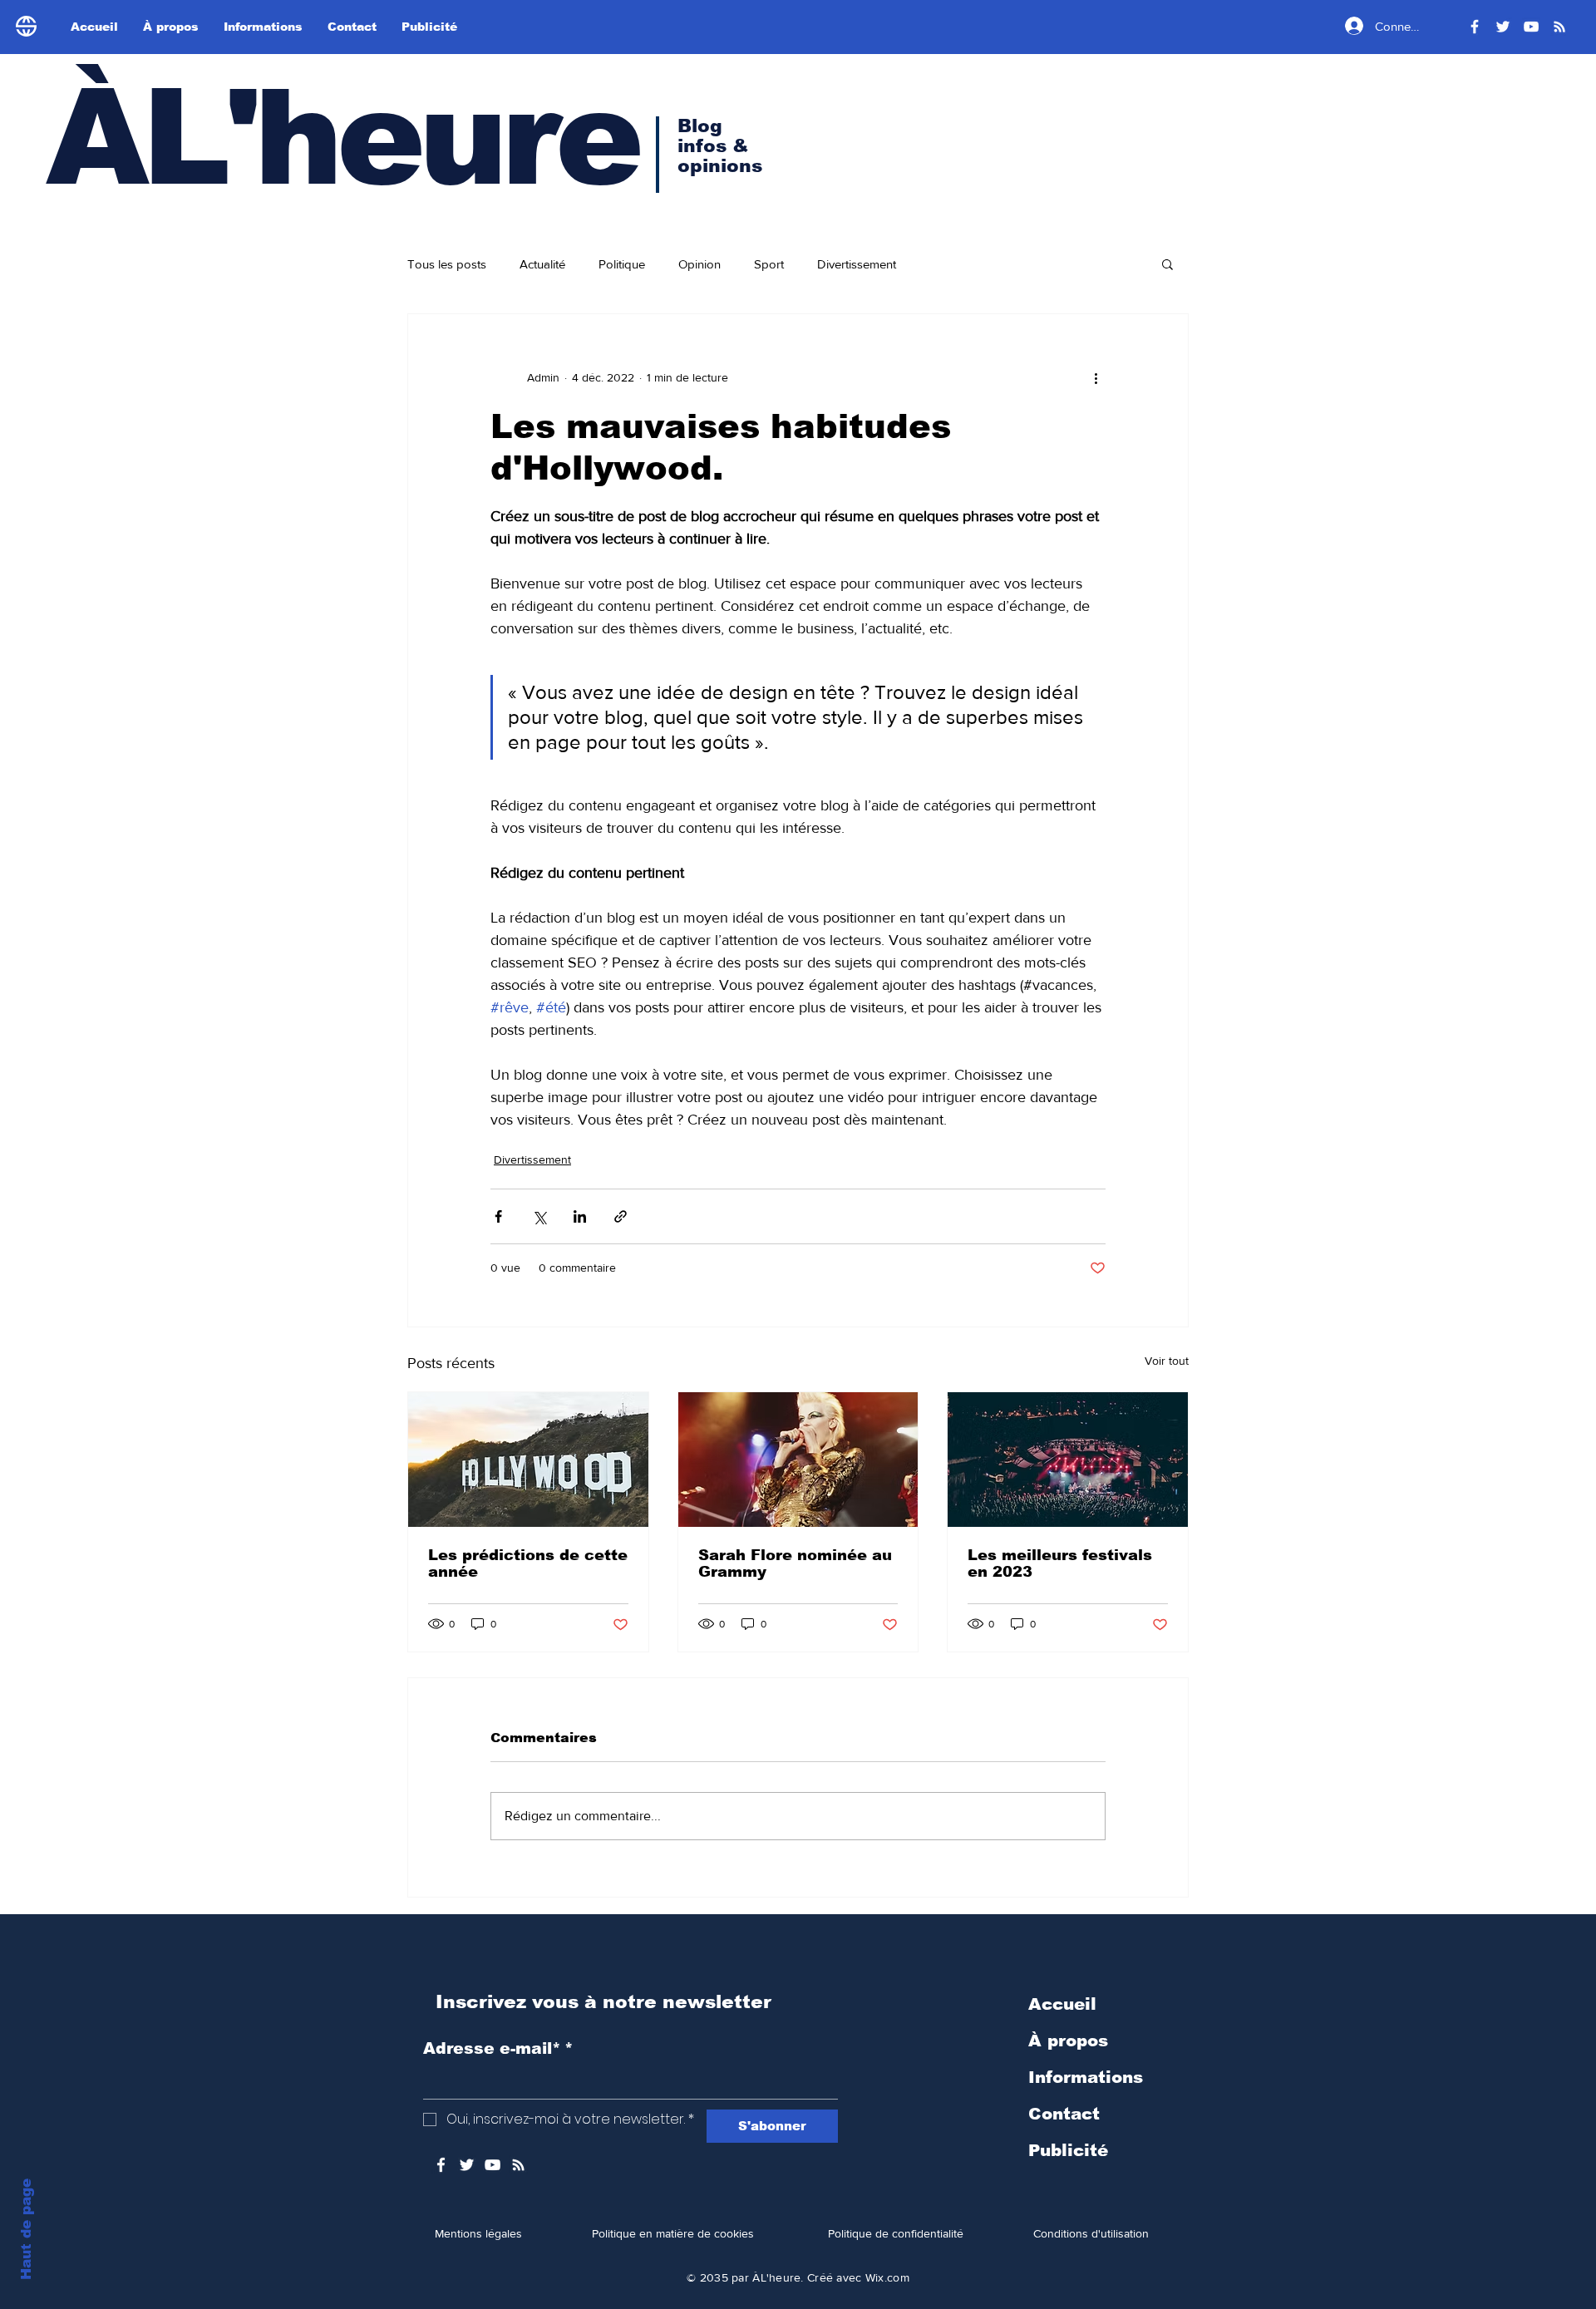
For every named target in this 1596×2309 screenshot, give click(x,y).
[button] (1167, 263)
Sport (769, 264)
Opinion (699, 264)
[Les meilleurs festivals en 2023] (1068, 1460)
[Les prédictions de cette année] (528, 1460)
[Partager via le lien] (621, 1216)
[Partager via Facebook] (498, 1216)
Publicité (1068, 2150)
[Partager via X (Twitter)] (539, 1216)
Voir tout (1167, 1361)
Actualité (542, 264)
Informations (1086, 2077)
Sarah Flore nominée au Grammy (795, 1563)
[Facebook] (1475, 27)
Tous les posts (447, 264)
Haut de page (26, 2229)
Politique (622, 264)
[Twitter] (1503, 27)
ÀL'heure (342, 138)
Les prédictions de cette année (528, 1563)
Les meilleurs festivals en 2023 (1060, 1563)
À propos (1068, 2041)
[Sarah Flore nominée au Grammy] (798, 1460)
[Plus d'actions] (1096, 377)
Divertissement (857, 264)
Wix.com (887, 2277)
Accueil (1062, 2004)
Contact (1064, 2114)
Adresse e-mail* (498, 2048)
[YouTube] (1531, 27)
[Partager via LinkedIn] (580, 1216)
